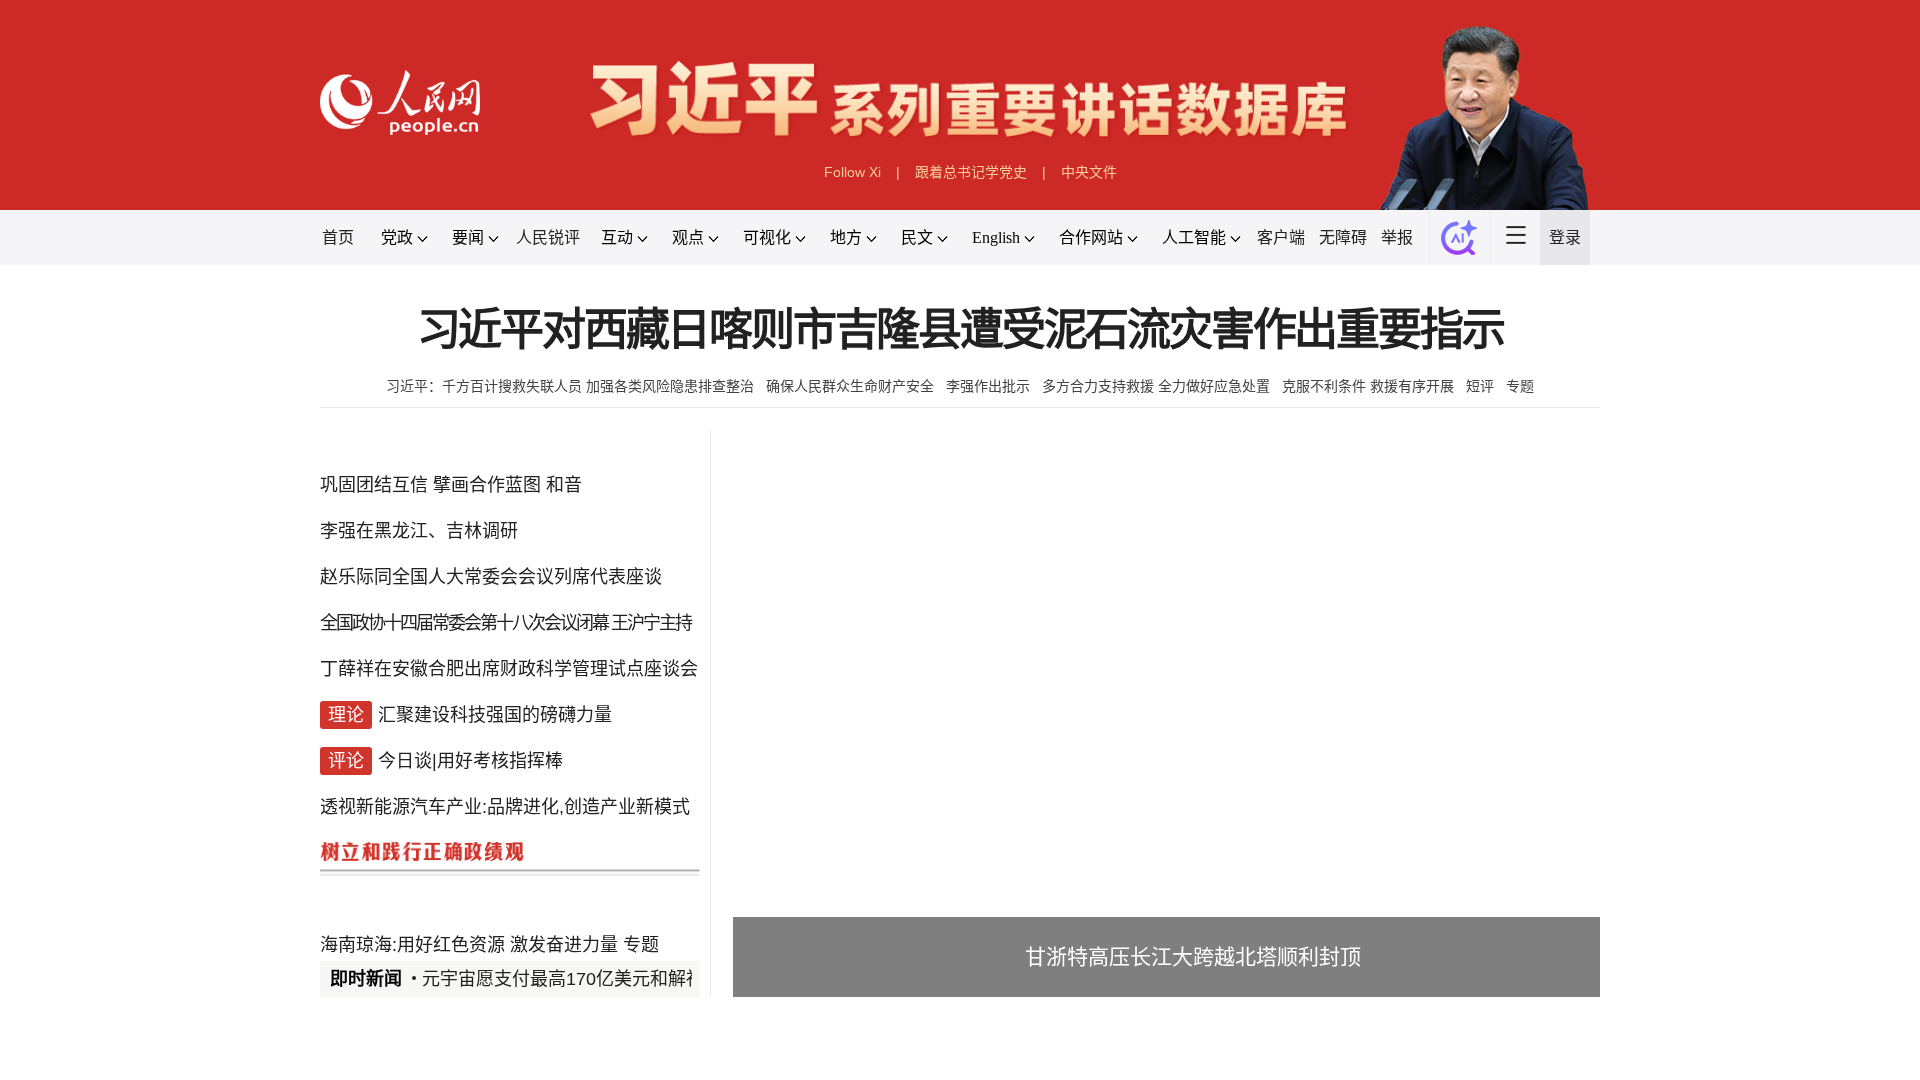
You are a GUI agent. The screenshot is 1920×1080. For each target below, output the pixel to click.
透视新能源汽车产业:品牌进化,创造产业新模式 (505, 807)
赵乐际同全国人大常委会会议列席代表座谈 (491, 577)
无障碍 (1343, 237)
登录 (1565, 237)
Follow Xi (852, 172)
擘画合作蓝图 (487, 485)
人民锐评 (548, 237)
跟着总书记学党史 (971, 172)
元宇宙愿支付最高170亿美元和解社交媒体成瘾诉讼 (626, 979)
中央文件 (1089, 172)
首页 (338, 237)
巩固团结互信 (374, 485)
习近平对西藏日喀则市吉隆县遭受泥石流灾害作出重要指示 (960, 330)
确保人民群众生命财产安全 (850, 386)
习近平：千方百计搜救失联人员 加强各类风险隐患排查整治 (570, 386)
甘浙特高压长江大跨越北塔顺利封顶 (1193, 956)
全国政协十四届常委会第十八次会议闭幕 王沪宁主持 (505, 623)
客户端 (1281, 237)
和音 (564, 485)
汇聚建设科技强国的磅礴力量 (495, 715)
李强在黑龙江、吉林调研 (419, 531)
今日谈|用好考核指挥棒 (470, 761)
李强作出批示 (988, 386)
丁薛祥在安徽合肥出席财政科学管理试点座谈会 (509, 669)
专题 (1520, 386)
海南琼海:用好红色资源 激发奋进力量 (469, 945)
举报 (1397, 237)
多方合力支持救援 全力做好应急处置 (1156, 386)
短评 (1480, 386)
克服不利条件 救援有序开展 (1368, 386)
